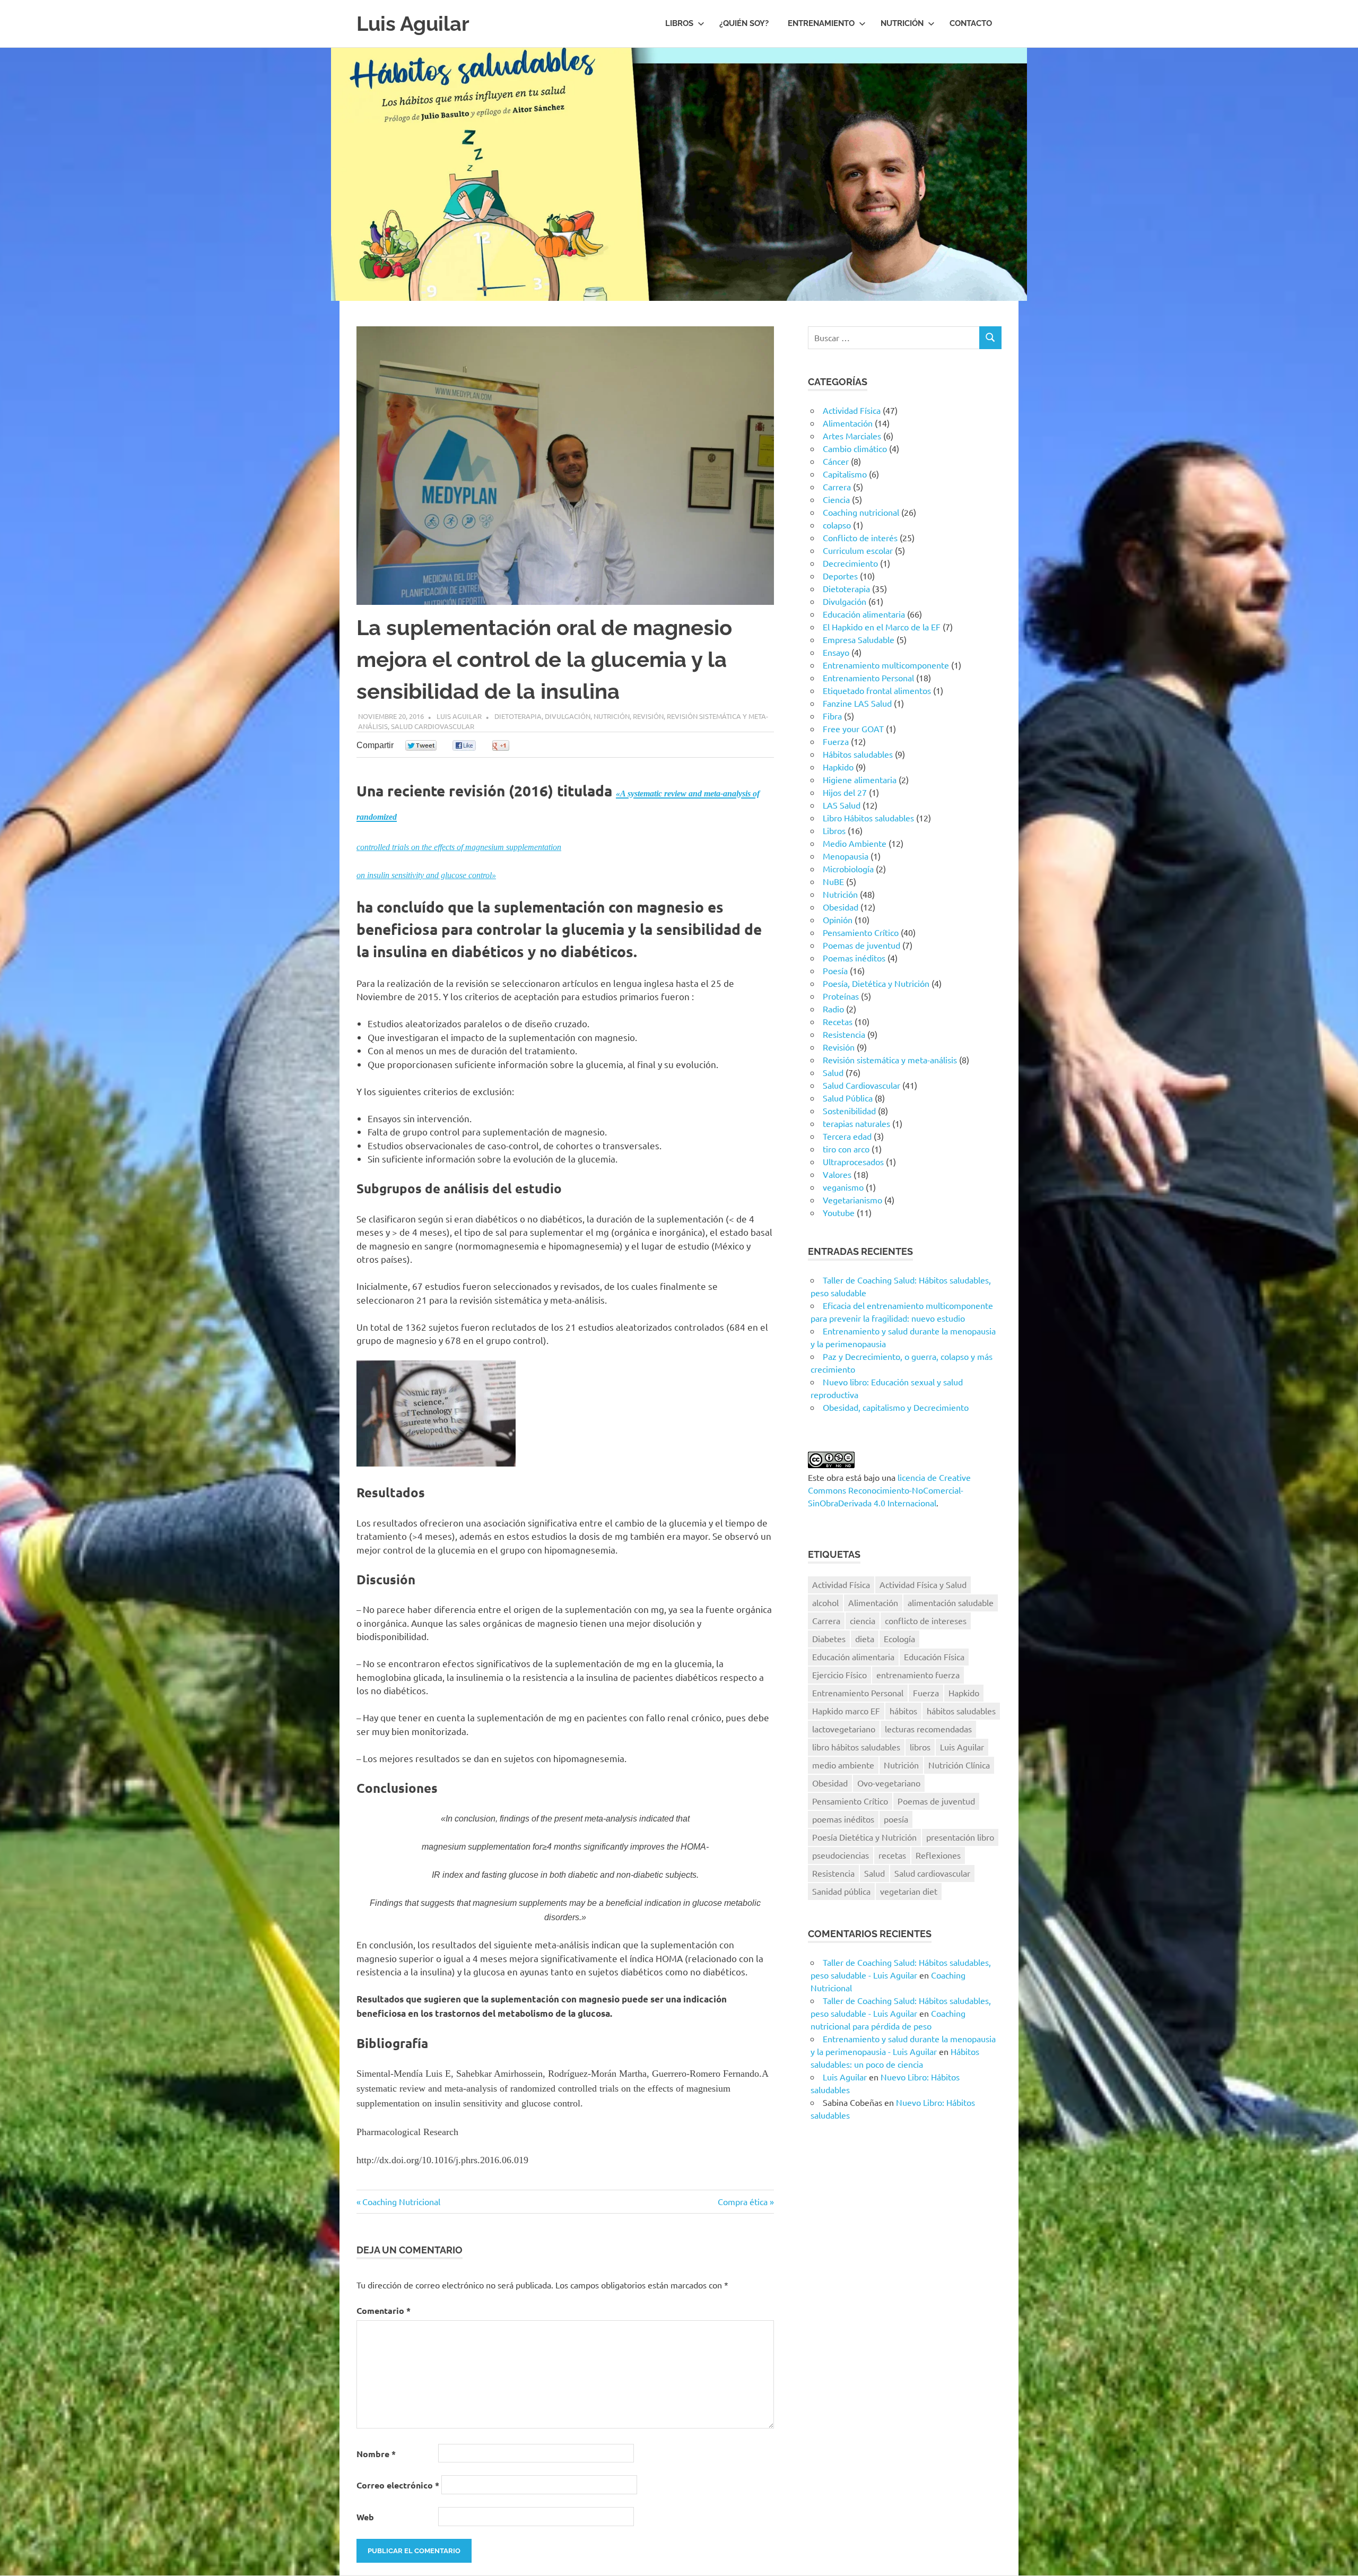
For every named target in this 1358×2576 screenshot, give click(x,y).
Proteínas (841, 996)
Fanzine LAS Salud (857, 703)
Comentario (384, 2310)
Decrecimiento (850, 563)
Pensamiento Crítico (861, 932)
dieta (865, 1638)
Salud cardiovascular (932, 1873)
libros (920, 1747)
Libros (679, 23)
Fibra (832, 716)
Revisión (648, 716)
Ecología (899, 1638)
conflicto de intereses (926, 1620)
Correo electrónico (398, 2485)
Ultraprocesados (853, 1161)
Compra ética (743, 2201)
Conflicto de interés (860, 537)
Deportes (840, 576)
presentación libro (960, 1837)
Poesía (835, 970)
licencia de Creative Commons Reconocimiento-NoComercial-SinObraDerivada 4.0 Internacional (889, 1490)
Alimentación (848, 423)
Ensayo (836, 652)
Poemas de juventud (861, 945)
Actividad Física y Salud (923, 1584)
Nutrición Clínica (959, 1765)
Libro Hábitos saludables (868, 818)
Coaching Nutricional (401, 2201)
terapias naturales (856, 1123)
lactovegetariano (844, 1729)
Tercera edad (847, 1136)
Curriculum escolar (858, 550)
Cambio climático (855, 448)
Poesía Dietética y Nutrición (864, 1837)
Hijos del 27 (845, 792)
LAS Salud (842, 805)
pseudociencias (841, 1855)
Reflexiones (938, 1855)
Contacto (971, 23)
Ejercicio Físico (839, 1675)
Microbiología (848, 869)
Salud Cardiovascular (433, 726)
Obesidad (841, 907)
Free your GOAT (853, 728)
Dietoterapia (518, 716)
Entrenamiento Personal (868, 678)
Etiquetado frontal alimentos (877, 690)
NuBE (833, 881)
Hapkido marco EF (846, 1711)
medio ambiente (843, 1765)
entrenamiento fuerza (918, 1675)
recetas (892, 1855)
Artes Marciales (852, 436)
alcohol (825, 1602)
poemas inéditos (843, 1819)
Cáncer (836, 461)
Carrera (837, 487)
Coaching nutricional (861, 512)
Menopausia (846, 856)
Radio (833, 1009)
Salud (833, 1072)
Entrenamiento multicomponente (886, 665)
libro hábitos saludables (856, 1747)
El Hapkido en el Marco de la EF (882, 627)
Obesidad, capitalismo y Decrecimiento (896, 1407)
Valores (837, 1174)
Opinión (838, 920)
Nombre (376, 2454)
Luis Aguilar (413, 24)
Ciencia (836, 499)
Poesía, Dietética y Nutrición (876, 983)
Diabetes (829, 1638)
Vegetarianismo (852, 1200)
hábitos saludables (961, 1711)
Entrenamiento (821, 23)
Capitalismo (845, 474)
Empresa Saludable (859, 639)
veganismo (843, 1187)
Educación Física (934, 1656)
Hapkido (838, 767)
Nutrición (902, 23)
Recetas (838, 1021)
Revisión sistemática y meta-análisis (890, 1060)
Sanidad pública (841, 1891)
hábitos (903, 1711)
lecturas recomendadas (928, 1729)
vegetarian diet (909, 1891)
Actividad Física (852, 410)
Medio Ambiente (855, 843)
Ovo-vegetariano (889, 1783)
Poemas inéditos (854, 958)
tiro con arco (846, 1149)
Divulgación (568, 716)
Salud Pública (848, 1098)
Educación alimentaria (864, 614)
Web (365, 2517)
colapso (837, 525)
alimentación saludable (951, 1602)
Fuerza (836, 741)
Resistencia (844, 1034)
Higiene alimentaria (860, 779)
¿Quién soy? (744, 23)
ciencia (863, 1620)
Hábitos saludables (858, 754)
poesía (896, 1819)
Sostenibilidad (849, 1111)
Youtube (839, 1212)
